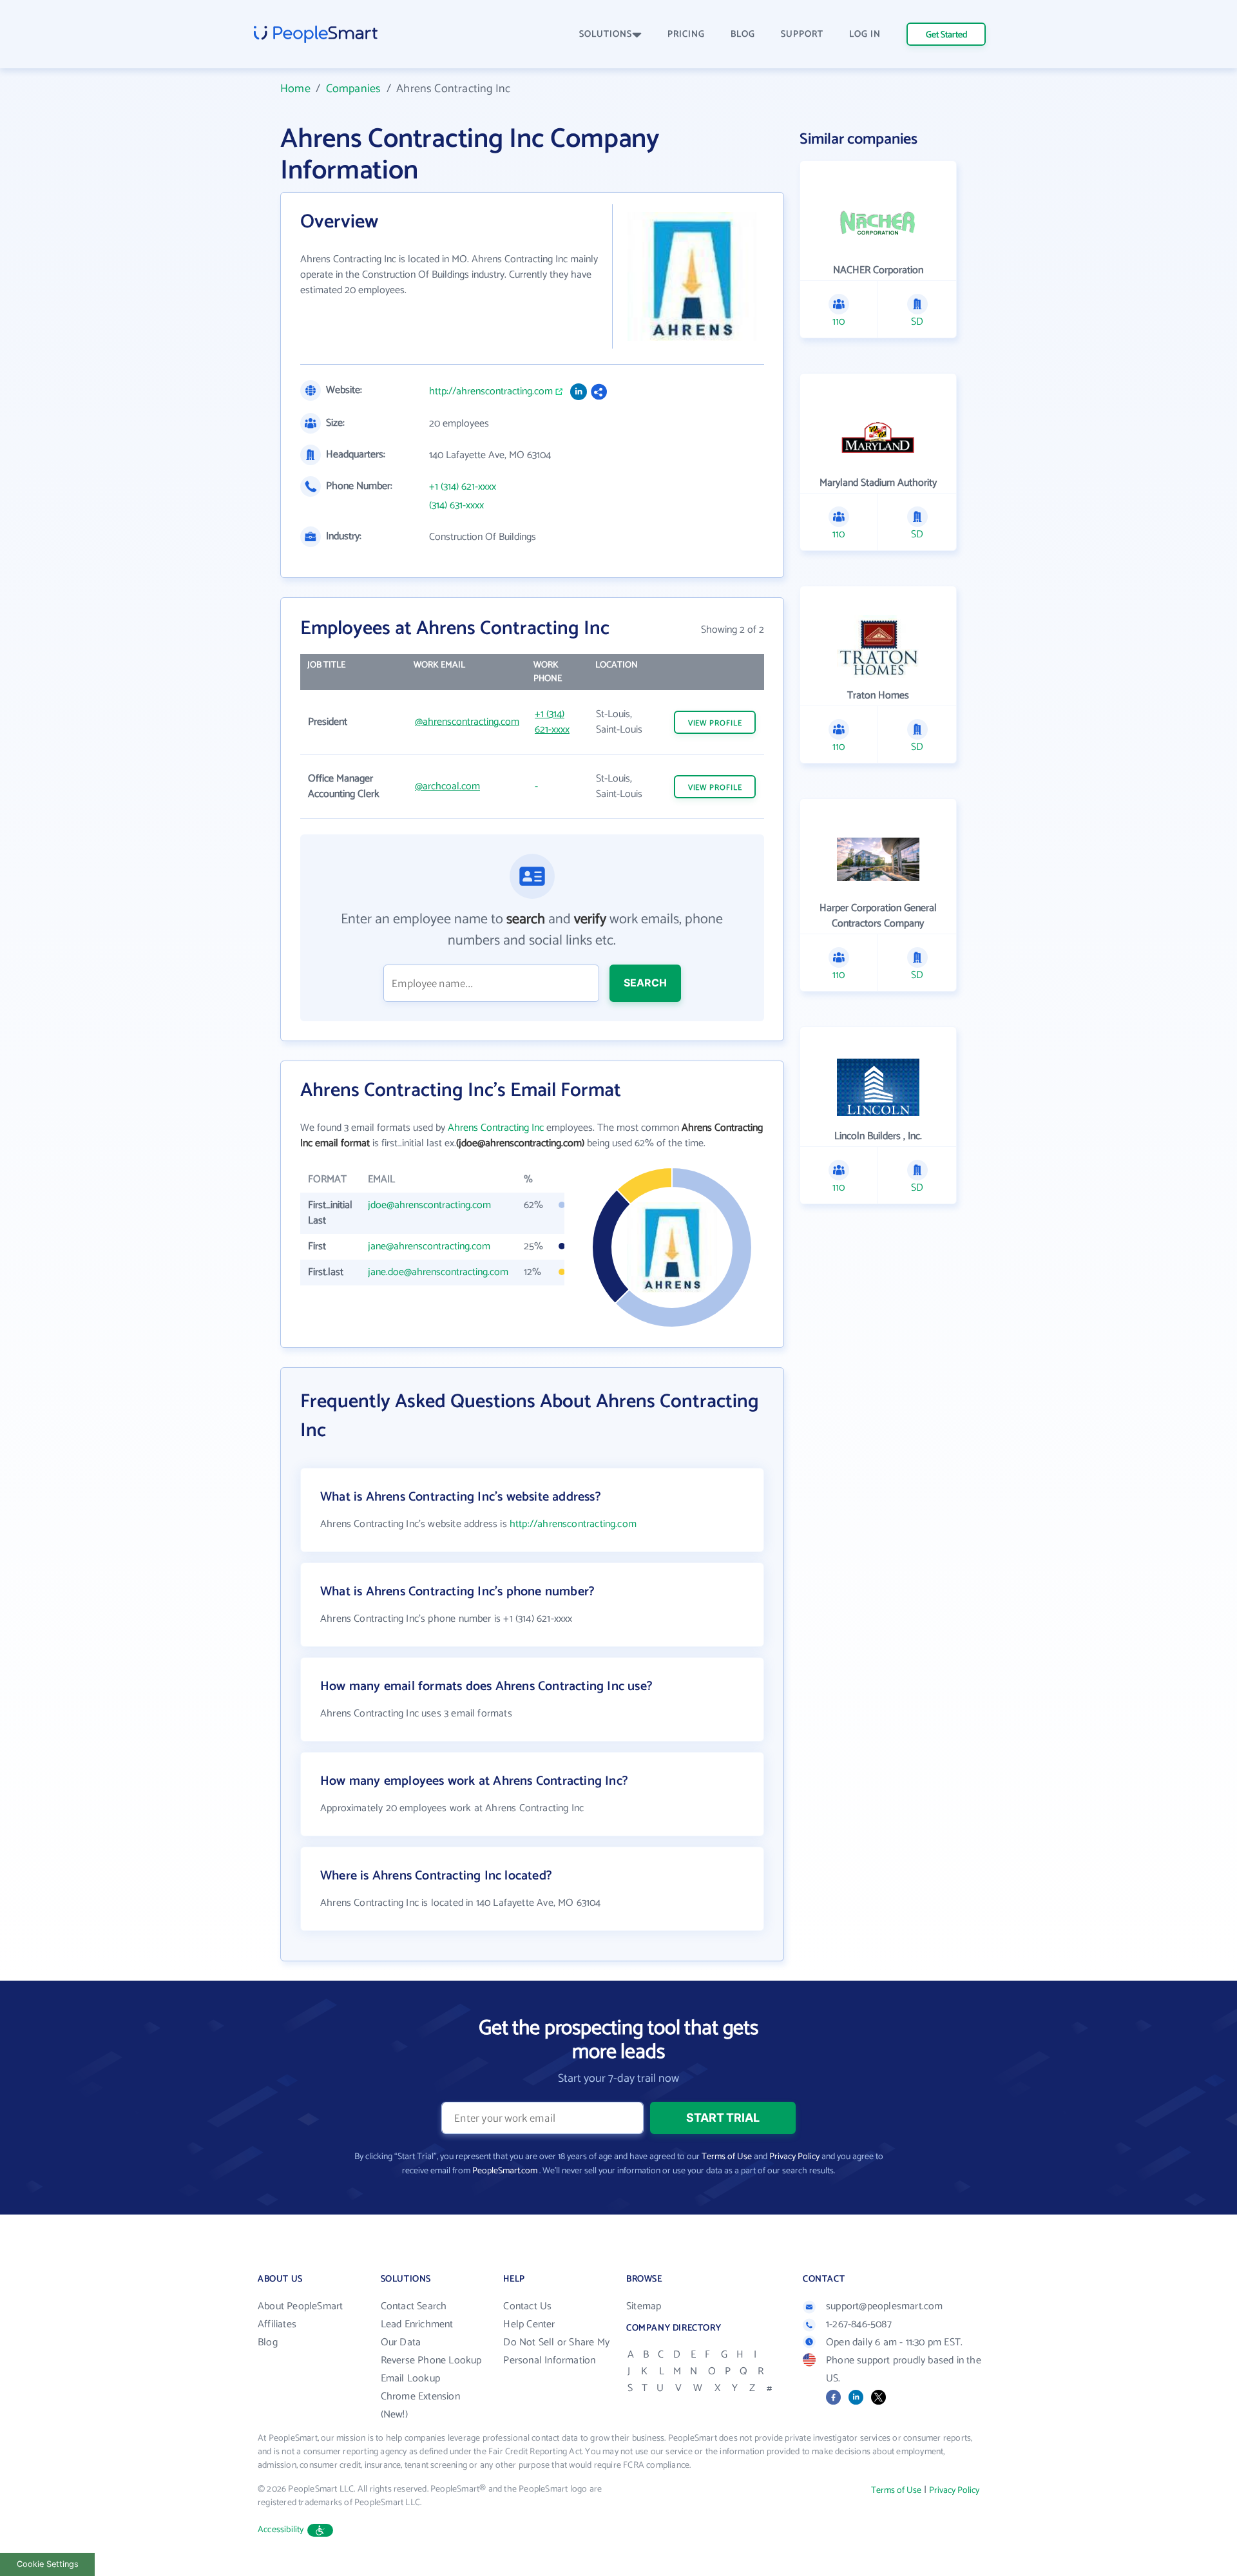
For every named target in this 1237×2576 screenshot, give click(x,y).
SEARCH (645, 983)
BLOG (743, 34)
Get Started (946, 35)
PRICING (686, 34)
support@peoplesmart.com (885, 2306)
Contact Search (414, 2306)
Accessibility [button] (281, 2530)
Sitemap (644, 2306)
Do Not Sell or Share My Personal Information (556, 2351)
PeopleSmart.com (505, 2171)
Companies (354, 89)
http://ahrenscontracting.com (491, 392)
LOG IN (865, 34)
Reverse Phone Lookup (431, 2360)
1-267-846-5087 (859, 2324)
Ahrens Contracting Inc (496, 1128)
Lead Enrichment (417, 2324)
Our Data (401, 2342)
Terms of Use (727, 2157)
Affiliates (277, 2324)
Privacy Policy (794, 2157)
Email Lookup (410, 2379)
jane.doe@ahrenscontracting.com (438, 1272)
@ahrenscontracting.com (467, 722)
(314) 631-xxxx (456, 506)
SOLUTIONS (606, 34)
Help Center (529, 2324)
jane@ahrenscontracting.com (429, 1246)
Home (295, 89)
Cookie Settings (48, 2564)
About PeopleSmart (300, 2306)
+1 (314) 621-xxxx (463, 487)
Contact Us (527, 2306)
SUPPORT (802, 34)
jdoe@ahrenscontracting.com (429, 1205)
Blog (268, 2342)
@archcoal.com (447, 786)
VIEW (715, 723)
